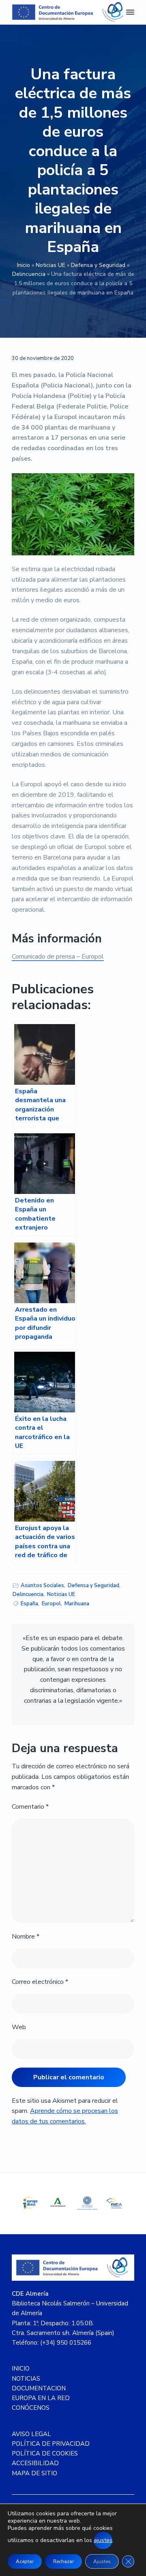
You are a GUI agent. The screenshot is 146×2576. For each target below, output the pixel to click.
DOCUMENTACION (39, 2388)
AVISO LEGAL (31, 2434)
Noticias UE (50, 265)
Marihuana (77, 1604)
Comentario (30, 1807)
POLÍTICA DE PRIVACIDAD (51, 2444)
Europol (51, 1604)
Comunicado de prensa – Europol (58, 957)
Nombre (26, 1937)
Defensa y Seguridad (98, 265)
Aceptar (25, 2561)
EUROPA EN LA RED (41, 2398)
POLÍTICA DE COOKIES (45, 2453)
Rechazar (63, 2561)
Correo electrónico (40, 1982)
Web (19, 2027)
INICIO (21, 2369)
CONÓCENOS (31, 2408)
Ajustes (102, 2561)
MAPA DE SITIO (34, 2473)
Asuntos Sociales (42, 1585)
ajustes (103, 2540)
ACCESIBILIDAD (35, 2463)
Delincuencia (29, 274)
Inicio (24, 265)
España (29, 1604)
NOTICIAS (26, 2379)
